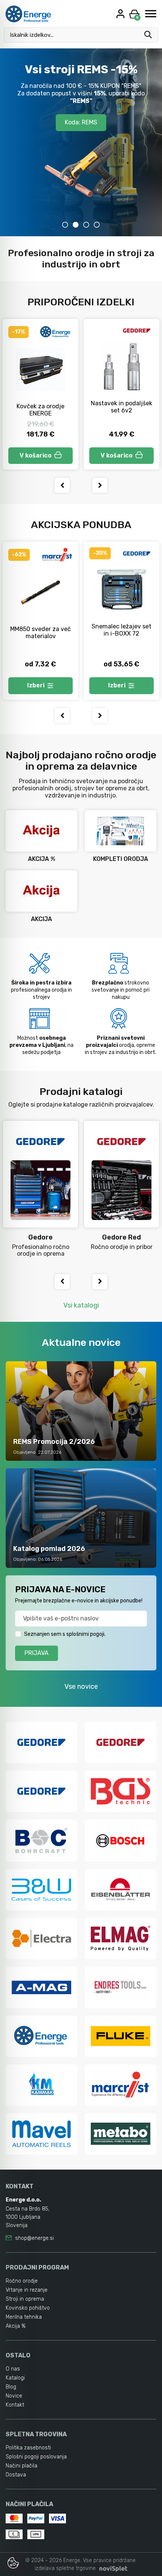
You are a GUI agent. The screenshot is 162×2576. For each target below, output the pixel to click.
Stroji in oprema (25, 2299)
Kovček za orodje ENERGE (40, 410)
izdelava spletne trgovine (65, 2568)
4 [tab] (97, 225)
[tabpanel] (81, 142)
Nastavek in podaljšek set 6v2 (121, 407)
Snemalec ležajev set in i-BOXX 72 (121, 630)
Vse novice (81, 1687)
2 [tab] (76, 225)
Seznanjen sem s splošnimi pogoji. (65, 1634)
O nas (13, 2369)
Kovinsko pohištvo (28, 2308)
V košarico (36, 455)
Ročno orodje (22, 2281)
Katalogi (15, 2378)
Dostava (16, 2475)
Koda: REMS (81, 122)
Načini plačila (21, 2466)
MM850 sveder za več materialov (40, 633)
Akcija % (16, 2326)
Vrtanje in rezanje (27, 2290)
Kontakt (15, 2405)
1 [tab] (65, 225)
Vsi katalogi (81, 1305)
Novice (14, 2396)
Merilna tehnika (24, 2317)
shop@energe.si (34, 2238)
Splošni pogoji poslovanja (36, 2457)
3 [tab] (86, 225)
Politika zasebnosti (28, 2448)
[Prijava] (121, 14)
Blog (11, 2387)
